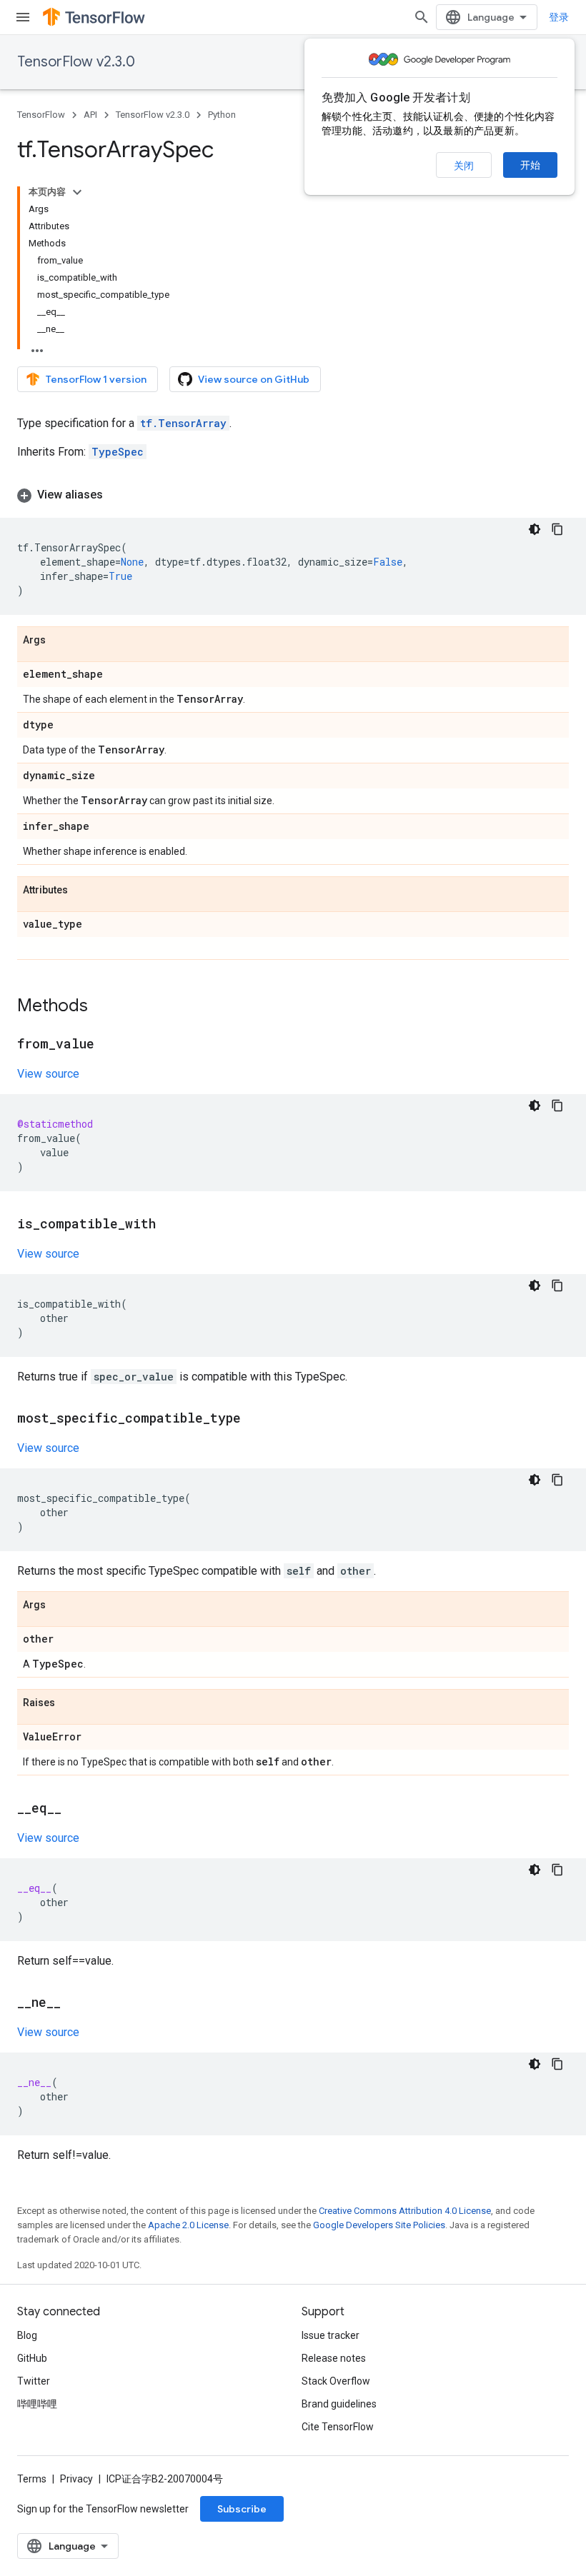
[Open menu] (23, 17)
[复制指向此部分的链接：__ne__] (75, 2003)
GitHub (32, 2358)
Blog (27, 2335)
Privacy (76, 2479)
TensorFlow (41, 115)
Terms (32, 2479)
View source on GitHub (254, 379)
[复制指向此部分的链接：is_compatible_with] (170, 1225)
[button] (293, 495)
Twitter (34, 2381)
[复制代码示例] (557, 529)
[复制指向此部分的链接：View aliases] (117, 495)
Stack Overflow (336, 2381)
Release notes (334, 2358)
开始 (530, 165)
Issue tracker (331, 2335)
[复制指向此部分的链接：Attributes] (82, 891)
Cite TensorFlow (338, 2427)
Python (222, 115)
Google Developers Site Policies (379, 2225)
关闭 (464, 166)
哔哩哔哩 (37, 2404)
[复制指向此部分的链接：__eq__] (76, 1809)
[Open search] (422, 17)
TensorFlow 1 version (96, 379)
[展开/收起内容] (77, 192)
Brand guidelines (339, 2404)
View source (48, 1074)
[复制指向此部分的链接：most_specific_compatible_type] (255, 1419)
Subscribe (242, 2509)
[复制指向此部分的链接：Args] (60, 641)
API (90, 115)
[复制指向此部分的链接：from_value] (109, 1045)
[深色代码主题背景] (535, 529)
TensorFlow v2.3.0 (76, 62)
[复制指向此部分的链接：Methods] (102, 1007)
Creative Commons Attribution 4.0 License (405, 2211)
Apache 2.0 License (188, 2225)
